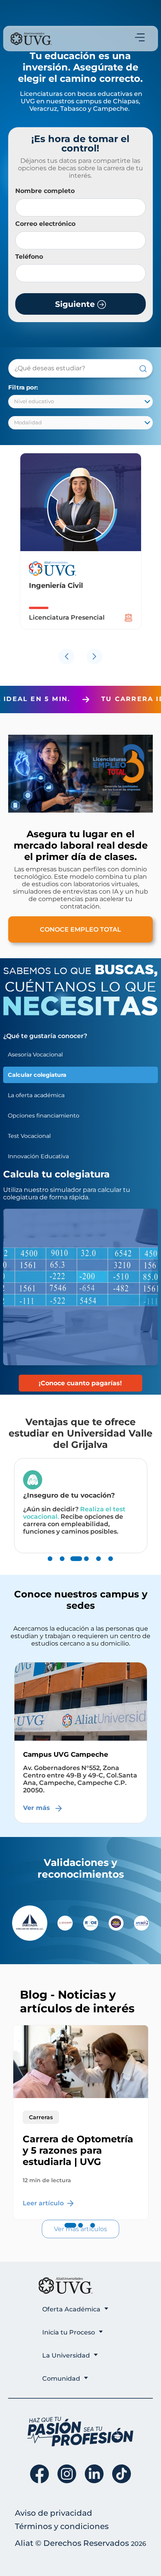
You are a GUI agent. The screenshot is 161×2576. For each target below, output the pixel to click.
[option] (81, 549)
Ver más (38, 1800)
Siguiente (76, 304)
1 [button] (50, 1567)
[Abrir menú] (140, 37)
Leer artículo (44, 2203)
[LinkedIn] (94, 2474)
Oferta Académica (71, 2309)
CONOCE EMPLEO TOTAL (80, 929)
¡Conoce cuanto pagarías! (80, 1383)
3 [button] (74, 1567)
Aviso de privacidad (54, 2513)
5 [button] (98, 1567)
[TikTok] (122, 2474)
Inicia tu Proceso (69, 2332)
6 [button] (111, 1567)
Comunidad (61, 2379)
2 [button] (62, 1567)
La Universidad (66, 2355)
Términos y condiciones (62, 2526)
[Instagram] (67, 2474)
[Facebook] (39, 2474)
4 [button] (86, 1567)
